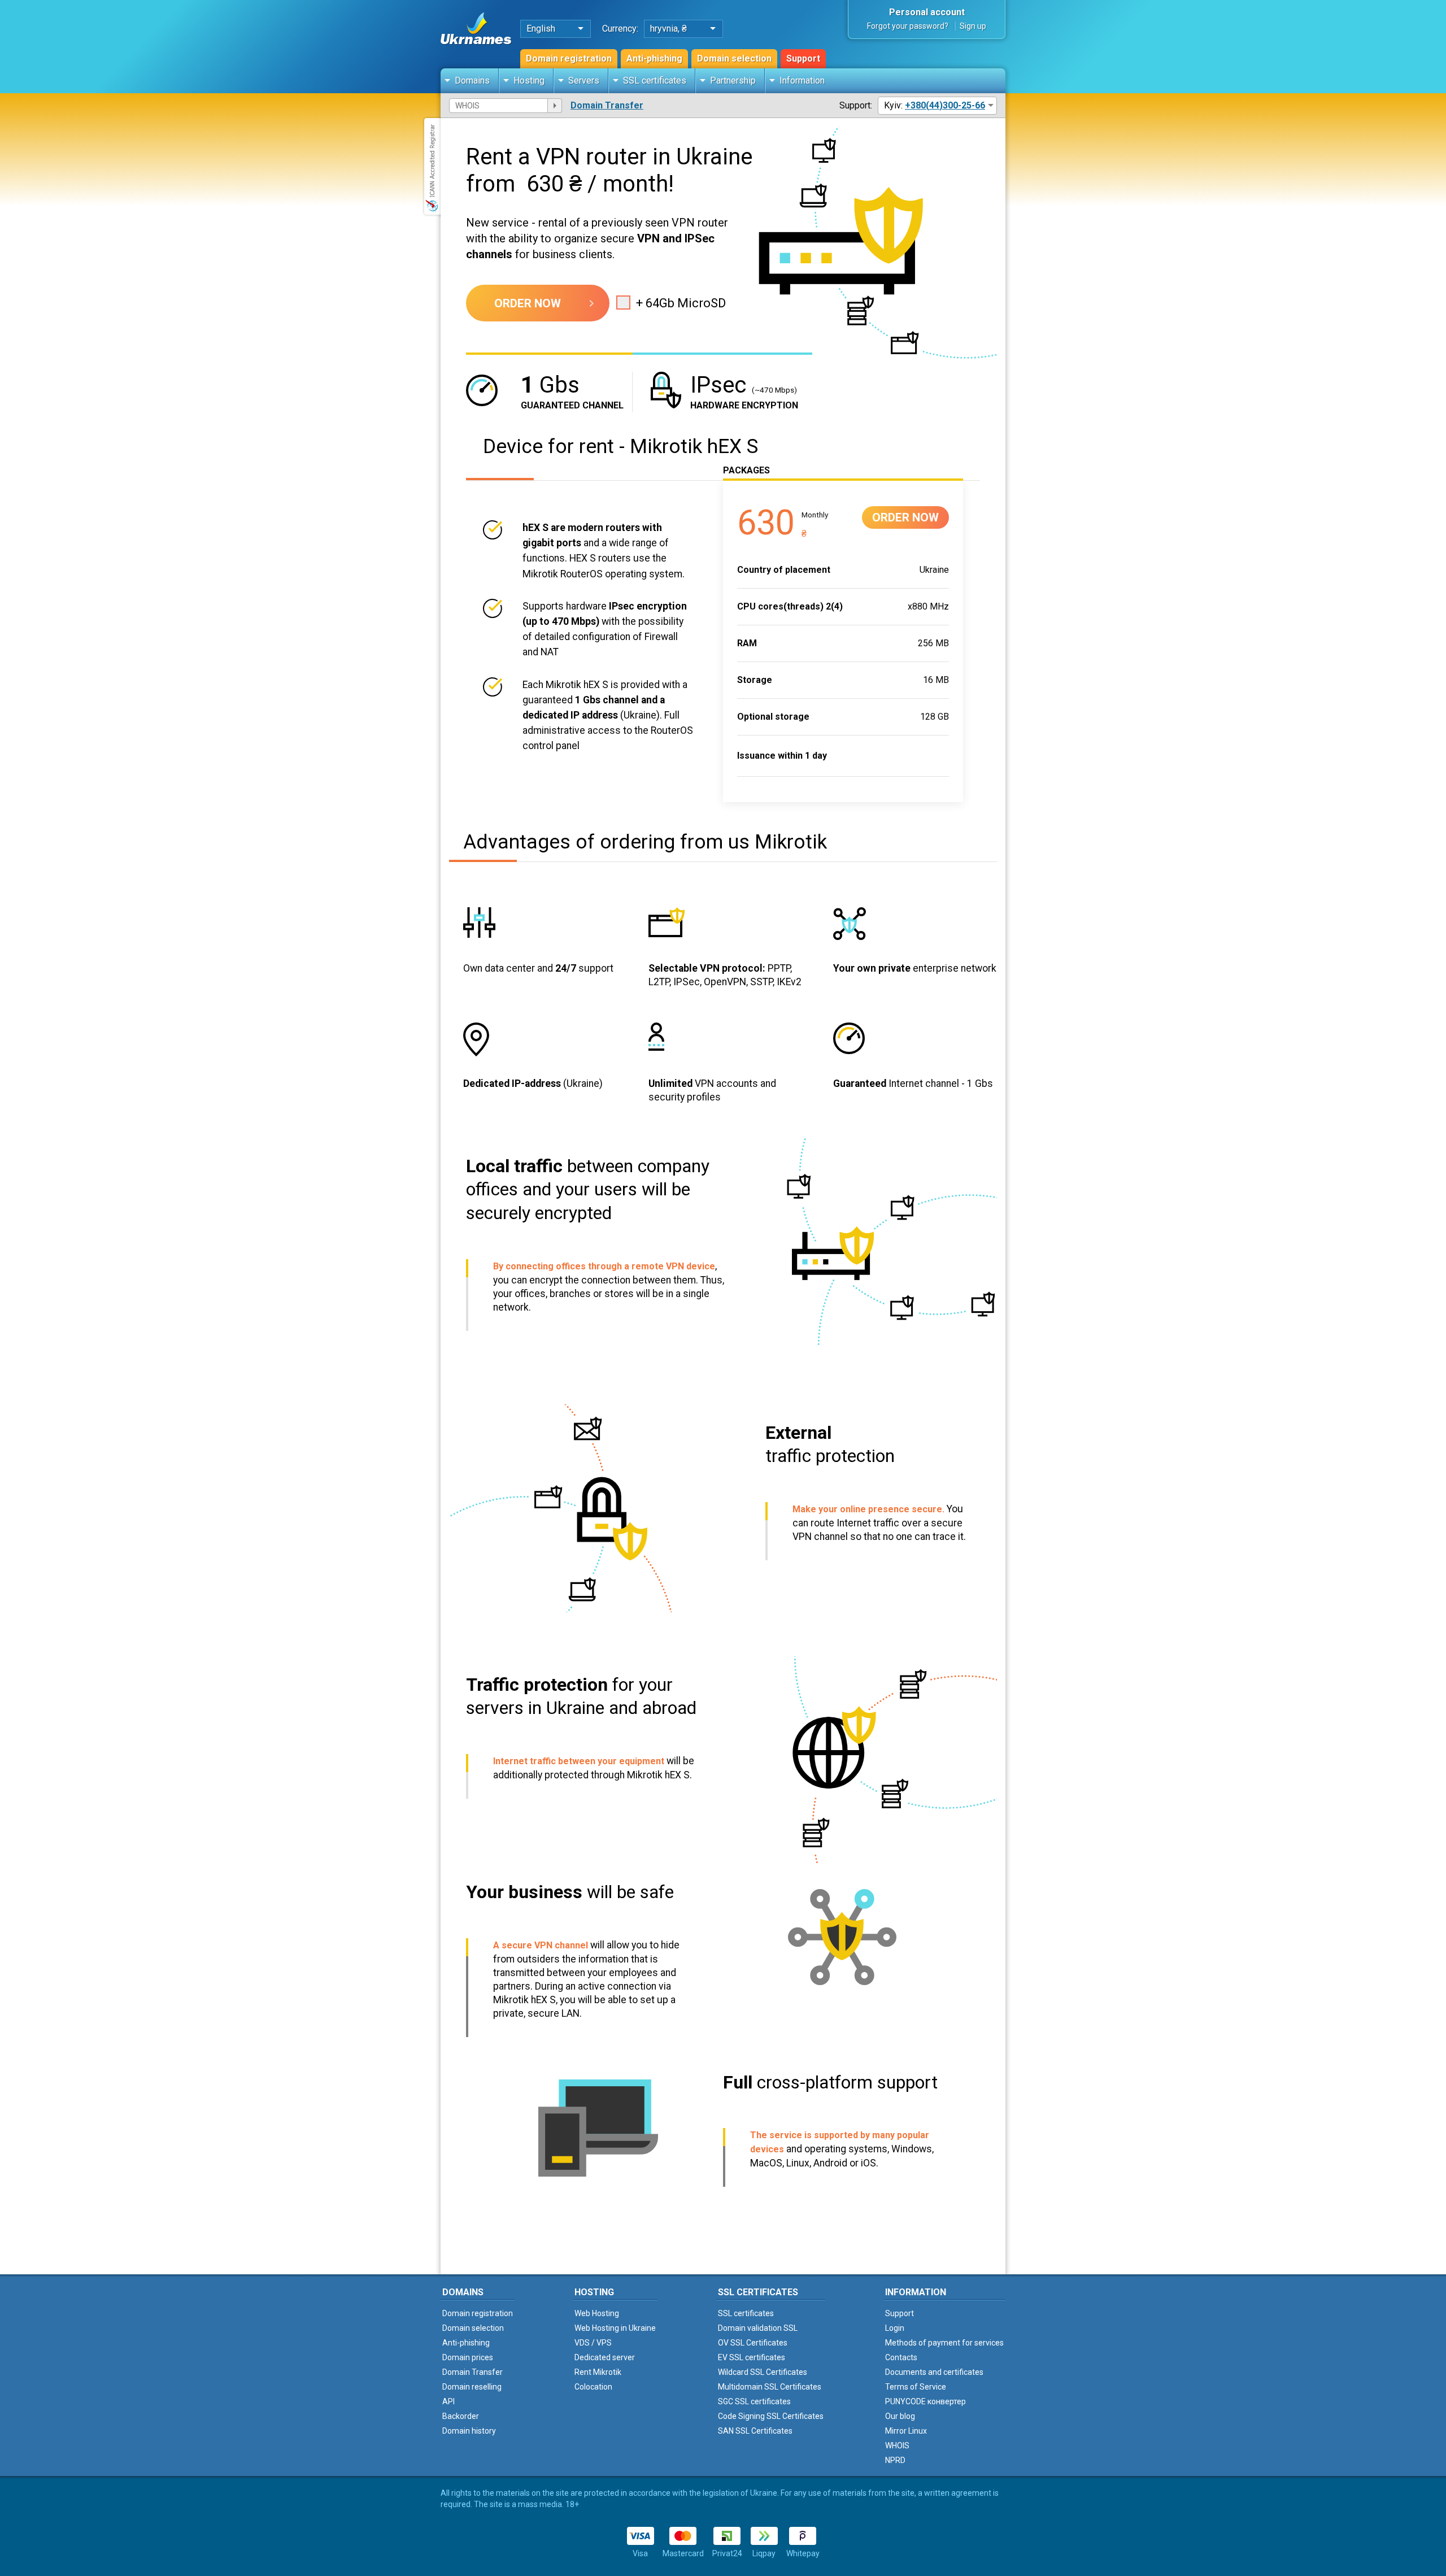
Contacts (901, 2357)
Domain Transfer (607, 105)
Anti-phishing (654, 58)
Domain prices (468, 2357)
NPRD (895, 2460)
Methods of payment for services (944, 2343)
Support (803, 58)
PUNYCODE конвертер (925, 2401)
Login (895, 2328)
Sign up (973, 26)
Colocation (593, 2387)
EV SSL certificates (752, 2357)
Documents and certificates (934, 2372)
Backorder (461, 2416)
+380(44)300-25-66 (945, 105)
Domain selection (734, 58)
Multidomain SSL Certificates (770, 2387)
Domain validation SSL (758, 2328)
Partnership (733, 80)
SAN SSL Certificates (755, 2431)
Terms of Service (916, 2387)
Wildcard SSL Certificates (763, 2372)
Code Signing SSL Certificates (771, 2416)
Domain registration (569, 58)
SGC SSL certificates (754, 2401)
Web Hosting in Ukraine (615, 2328)
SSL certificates (655, 80)
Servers (584, 80)
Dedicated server (605, 2357)
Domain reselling (472, 2387)
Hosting (529, 80)
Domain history (469, 2431)
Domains (472, 80)
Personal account (927, 12)
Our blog (900, 2416)
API (448, 2401)
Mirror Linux (906, 2431)
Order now (528, 303)
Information (802, 80)
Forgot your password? (908, 26)
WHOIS (897, 2446)
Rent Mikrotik (598, 2372)
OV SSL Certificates (753, 2343)
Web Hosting (597, 2313)
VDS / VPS (593, 2343)
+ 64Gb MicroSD (681, 303)
